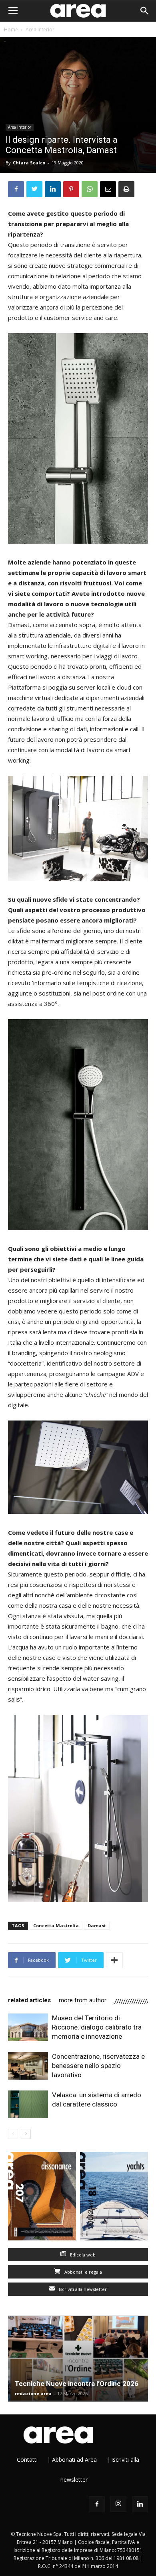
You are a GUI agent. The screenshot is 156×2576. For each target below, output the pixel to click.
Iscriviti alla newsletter (82, 2289)
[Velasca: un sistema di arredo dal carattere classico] (28, 2104)
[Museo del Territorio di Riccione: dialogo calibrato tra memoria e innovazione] (28, 2027)
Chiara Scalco (29, 163)
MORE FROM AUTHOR (83, 2000)
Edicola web (82, 2255)
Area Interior (40, 29)
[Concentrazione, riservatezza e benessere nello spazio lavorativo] (28, 2066)
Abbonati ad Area (74, 2460)
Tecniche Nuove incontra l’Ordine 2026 (77, 2384)
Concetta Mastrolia (56, 1925)
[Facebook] (97, 2504)
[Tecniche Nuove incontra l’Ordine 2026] (78, 2358)
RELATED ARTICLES (29, 2000)
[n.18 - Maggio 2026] (114, 2198)
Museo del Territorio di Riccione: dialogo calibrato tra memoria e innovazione (97, 2027)
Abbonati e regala (83, 2272)
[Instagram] (118, 2504)
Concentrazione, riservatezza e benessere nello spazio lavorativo (98, 2066)
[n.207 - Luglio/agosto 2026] (42, 2198)
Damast (97, 1925)
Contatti (27, 2460)
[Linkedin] (140, 2504)
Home (11, 29)
